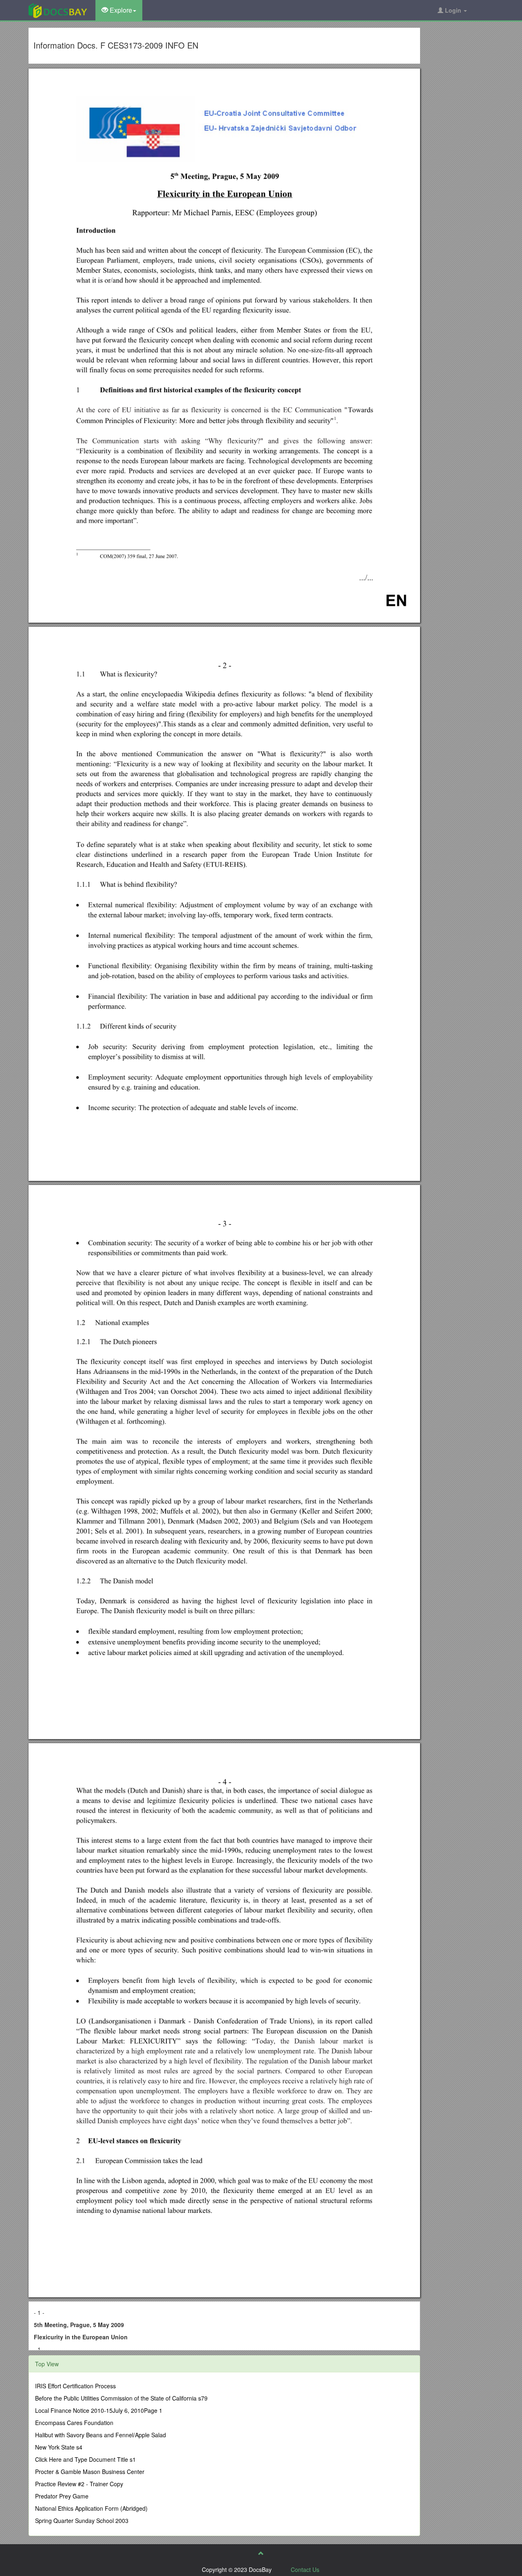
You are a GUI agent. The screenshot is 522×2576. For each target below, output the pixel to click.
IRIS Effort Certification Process (75, 2386)
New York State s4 (59, 2447)
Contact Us (305, 2569)
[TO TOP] (261, 2553)
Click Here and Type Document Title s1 (85, 2459)
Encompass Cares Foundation (74, 2423)
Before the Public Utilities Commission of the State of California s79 (121, 2398)
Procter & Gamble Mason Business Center (90, 2472)
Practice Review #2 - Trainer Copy (79, 2484)
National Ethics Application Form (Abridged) (91, 2508)
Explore (120, 10)
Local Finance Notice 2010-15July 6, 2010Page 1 (99, 2410)
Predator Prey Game (62, 2496)
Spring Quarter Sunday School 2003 (82, 2521)
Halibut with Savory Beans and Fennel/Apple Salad (101, 2435)
